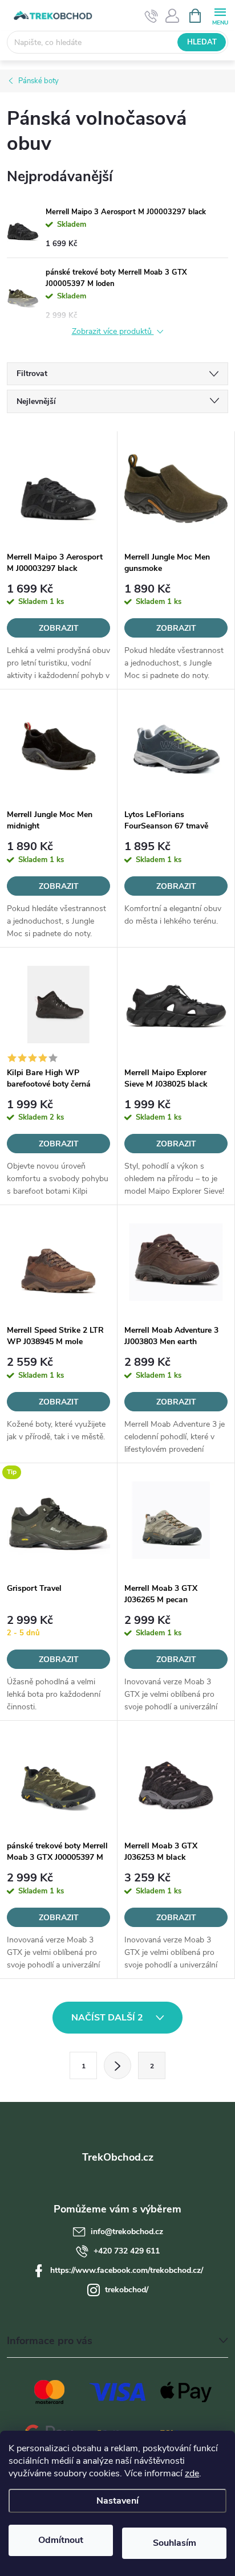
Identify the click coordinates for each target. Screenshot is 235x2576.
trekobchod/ (127, 2290)
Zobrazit (59, 628)
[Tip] (58, 1520)
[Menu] (220, 15)
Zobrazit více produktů (113, 332)
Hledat (202, 42)
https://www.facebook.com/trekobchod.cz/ (127, 2270)
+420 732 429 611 (127, 2251)
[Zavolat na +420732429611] (151, 16)
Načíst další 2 (108, 2018)
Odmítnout (61, 2540)
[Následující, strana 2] (117, 2065)
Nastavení (117, 2501)
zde (192, 2473)
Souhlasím (175, 2543)
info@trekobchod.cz (127, 2232)
